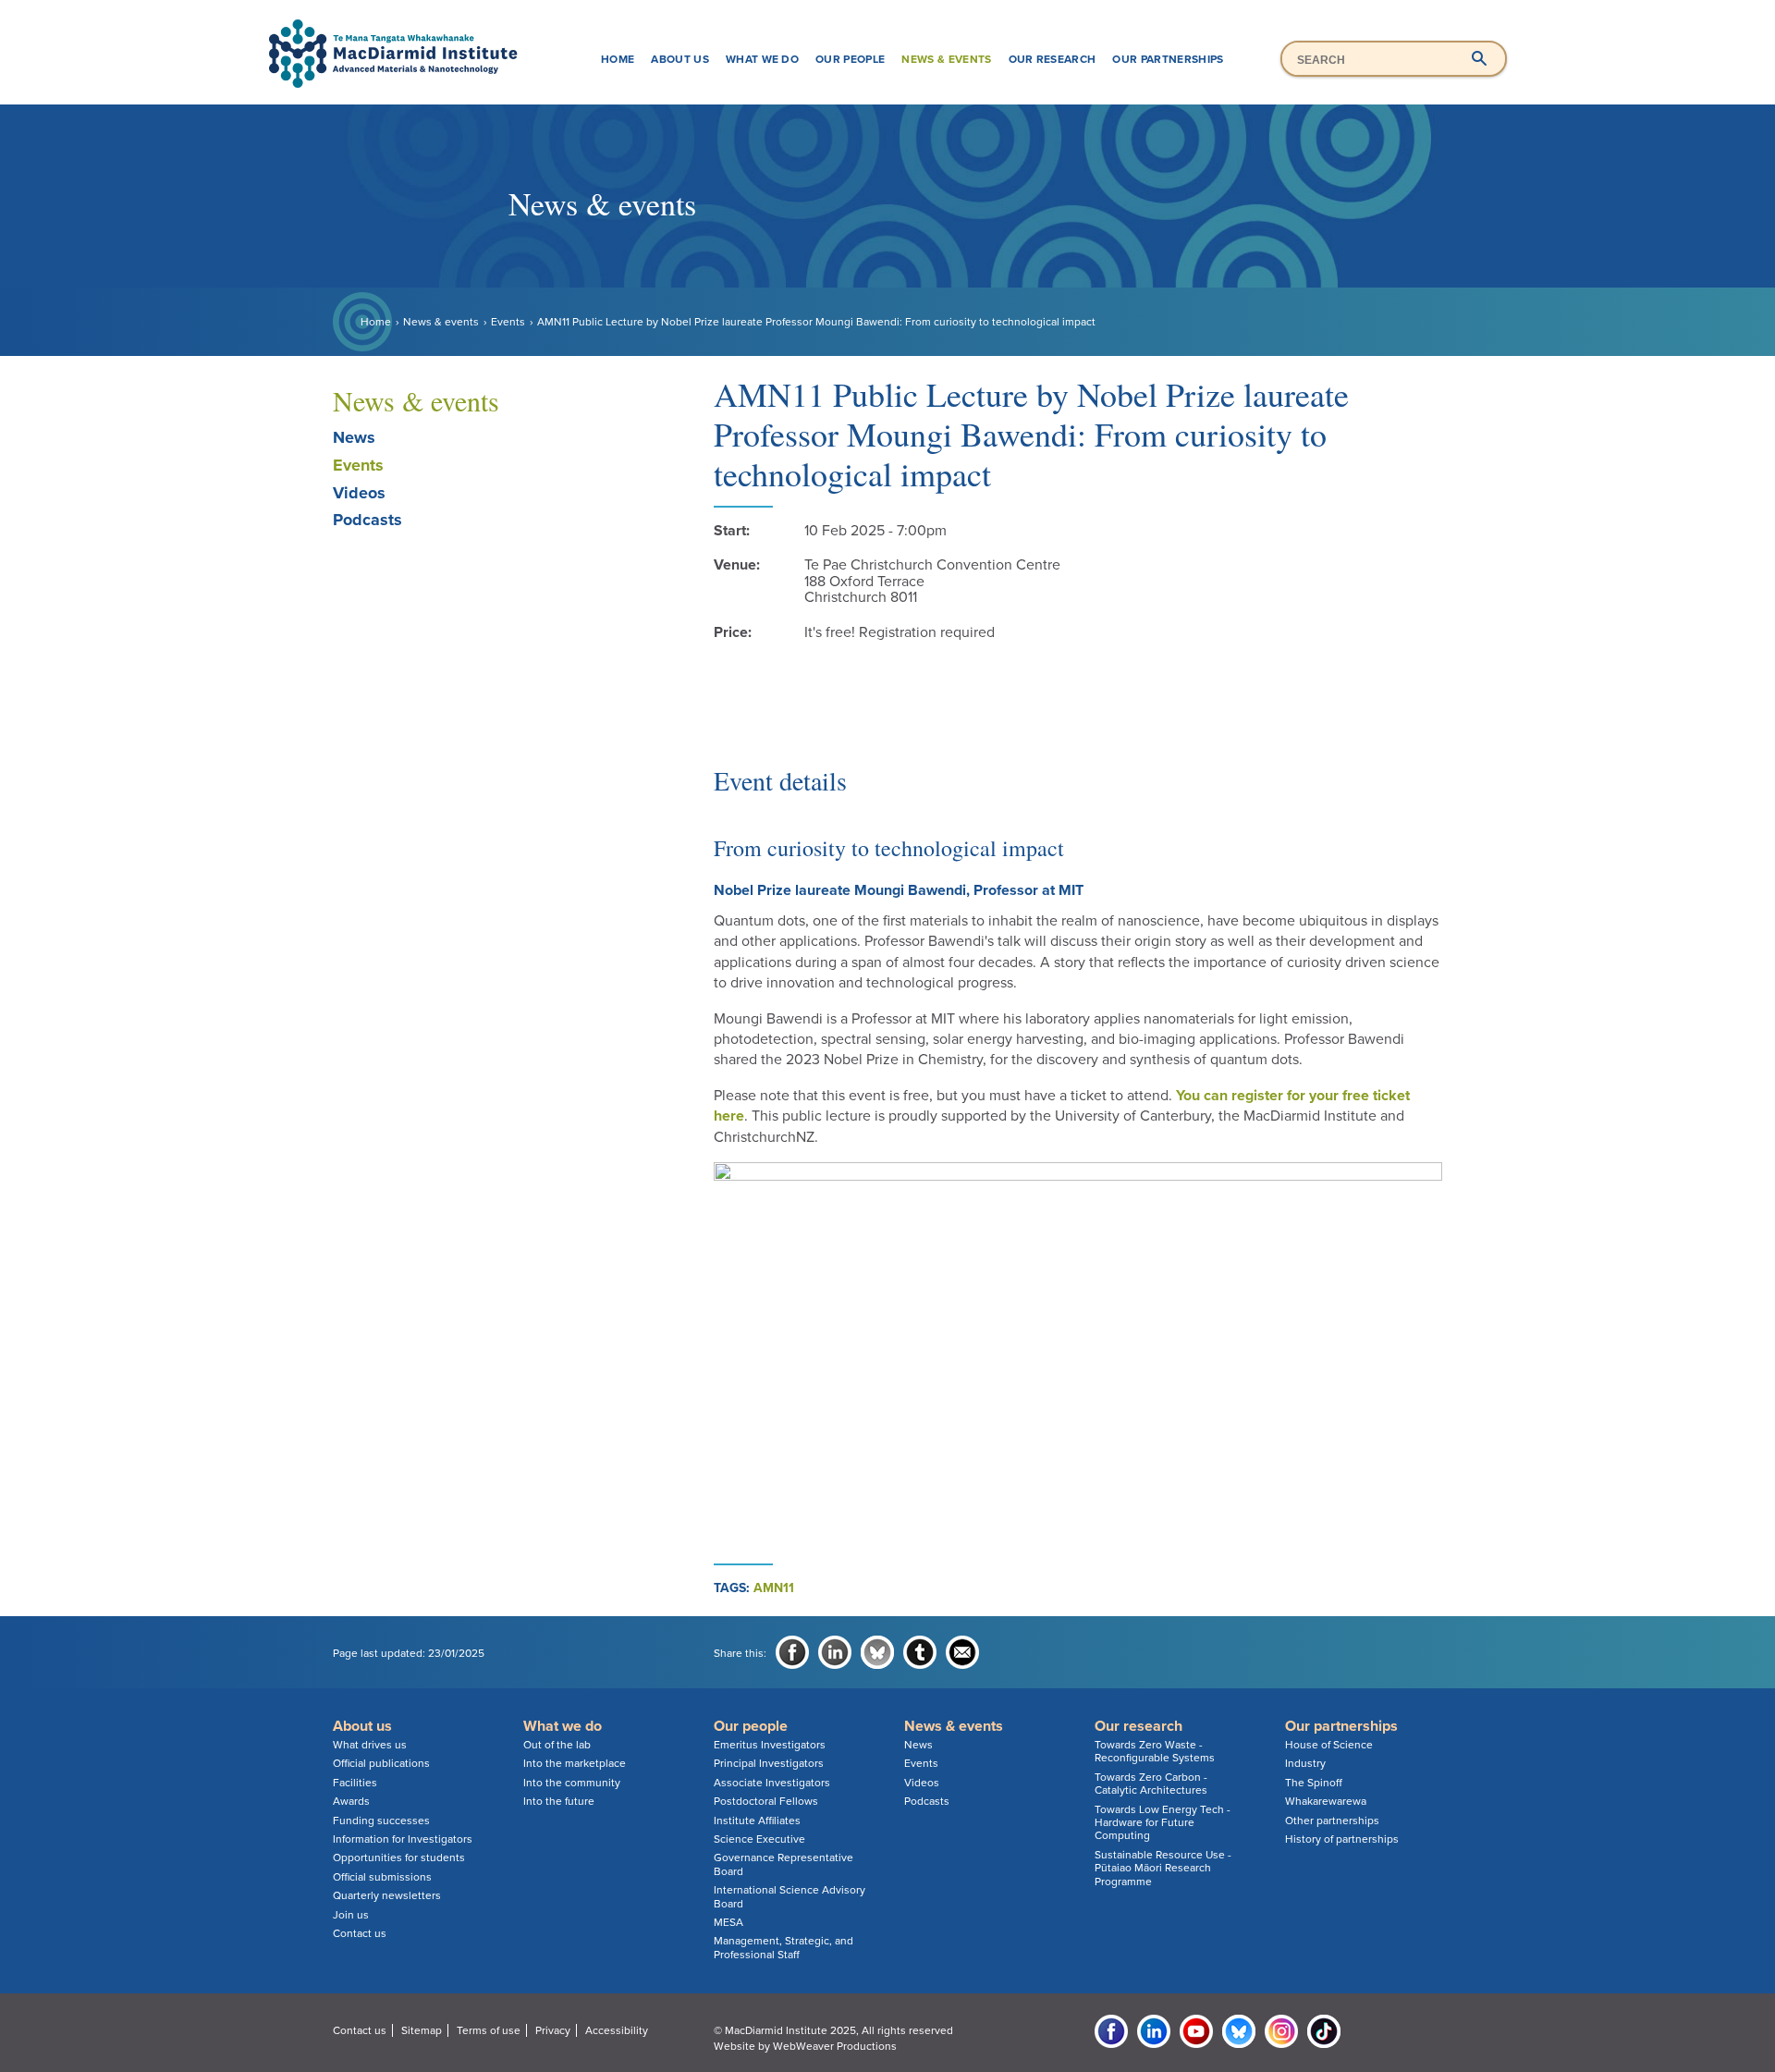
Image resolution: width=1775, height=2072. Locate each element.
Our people (850, 59)
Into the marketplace (575, 1763)
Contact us (360, 1933)
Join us (351, 1915)
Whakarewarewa (1326, 1801)
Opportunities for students (399, 1857)
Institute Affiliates (757, 1821)
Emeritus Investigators (770, 1745)
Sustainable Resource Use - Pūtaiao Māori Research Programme (1163, 1868)
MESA (728, 1922)
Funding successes (381, 1821)
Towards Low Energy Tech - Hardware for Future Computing (1163, 1823)
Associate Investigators (772, 1783)
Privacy (553, 2030)
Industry (1305, 1763)
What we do (762, 59)
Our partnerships (1168, 59)
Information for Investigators (403, 1839)
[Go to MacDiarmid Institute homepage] (887, 19)
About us (680, 59)
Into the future (559, 1801)
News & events (946, 59)
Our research (1053, 59)
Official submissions (382, 1877)
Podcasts (367, 520)
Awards (351, 1801)
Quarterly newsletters (387, 1895)
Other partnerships (1332, 1821)
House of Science (1329, 1745)
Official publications (381, 1763)
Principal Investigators (769, 1763)
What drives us (370, 1745)
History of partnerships (1342, 1839)
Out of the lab (557, 1745)
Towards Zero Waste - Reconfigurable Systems (1155, 1751)
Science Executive (759, 1839)
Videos (359, 493)
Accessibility (617, 2030)
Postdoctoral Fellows (766, 1801)
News (354, 437)
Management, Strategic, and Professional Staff (783, 1947)
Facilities (355, 1783)
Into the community (572, 1783)
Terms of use (489, 2030)
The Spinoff (1314, 1783)
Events (508, 322)
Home (618, 59)
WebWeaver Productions (835, 2046)
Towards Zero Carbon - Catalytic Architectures (1151, 1784)
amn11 (774, 1588)
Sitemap (422, 2030)
